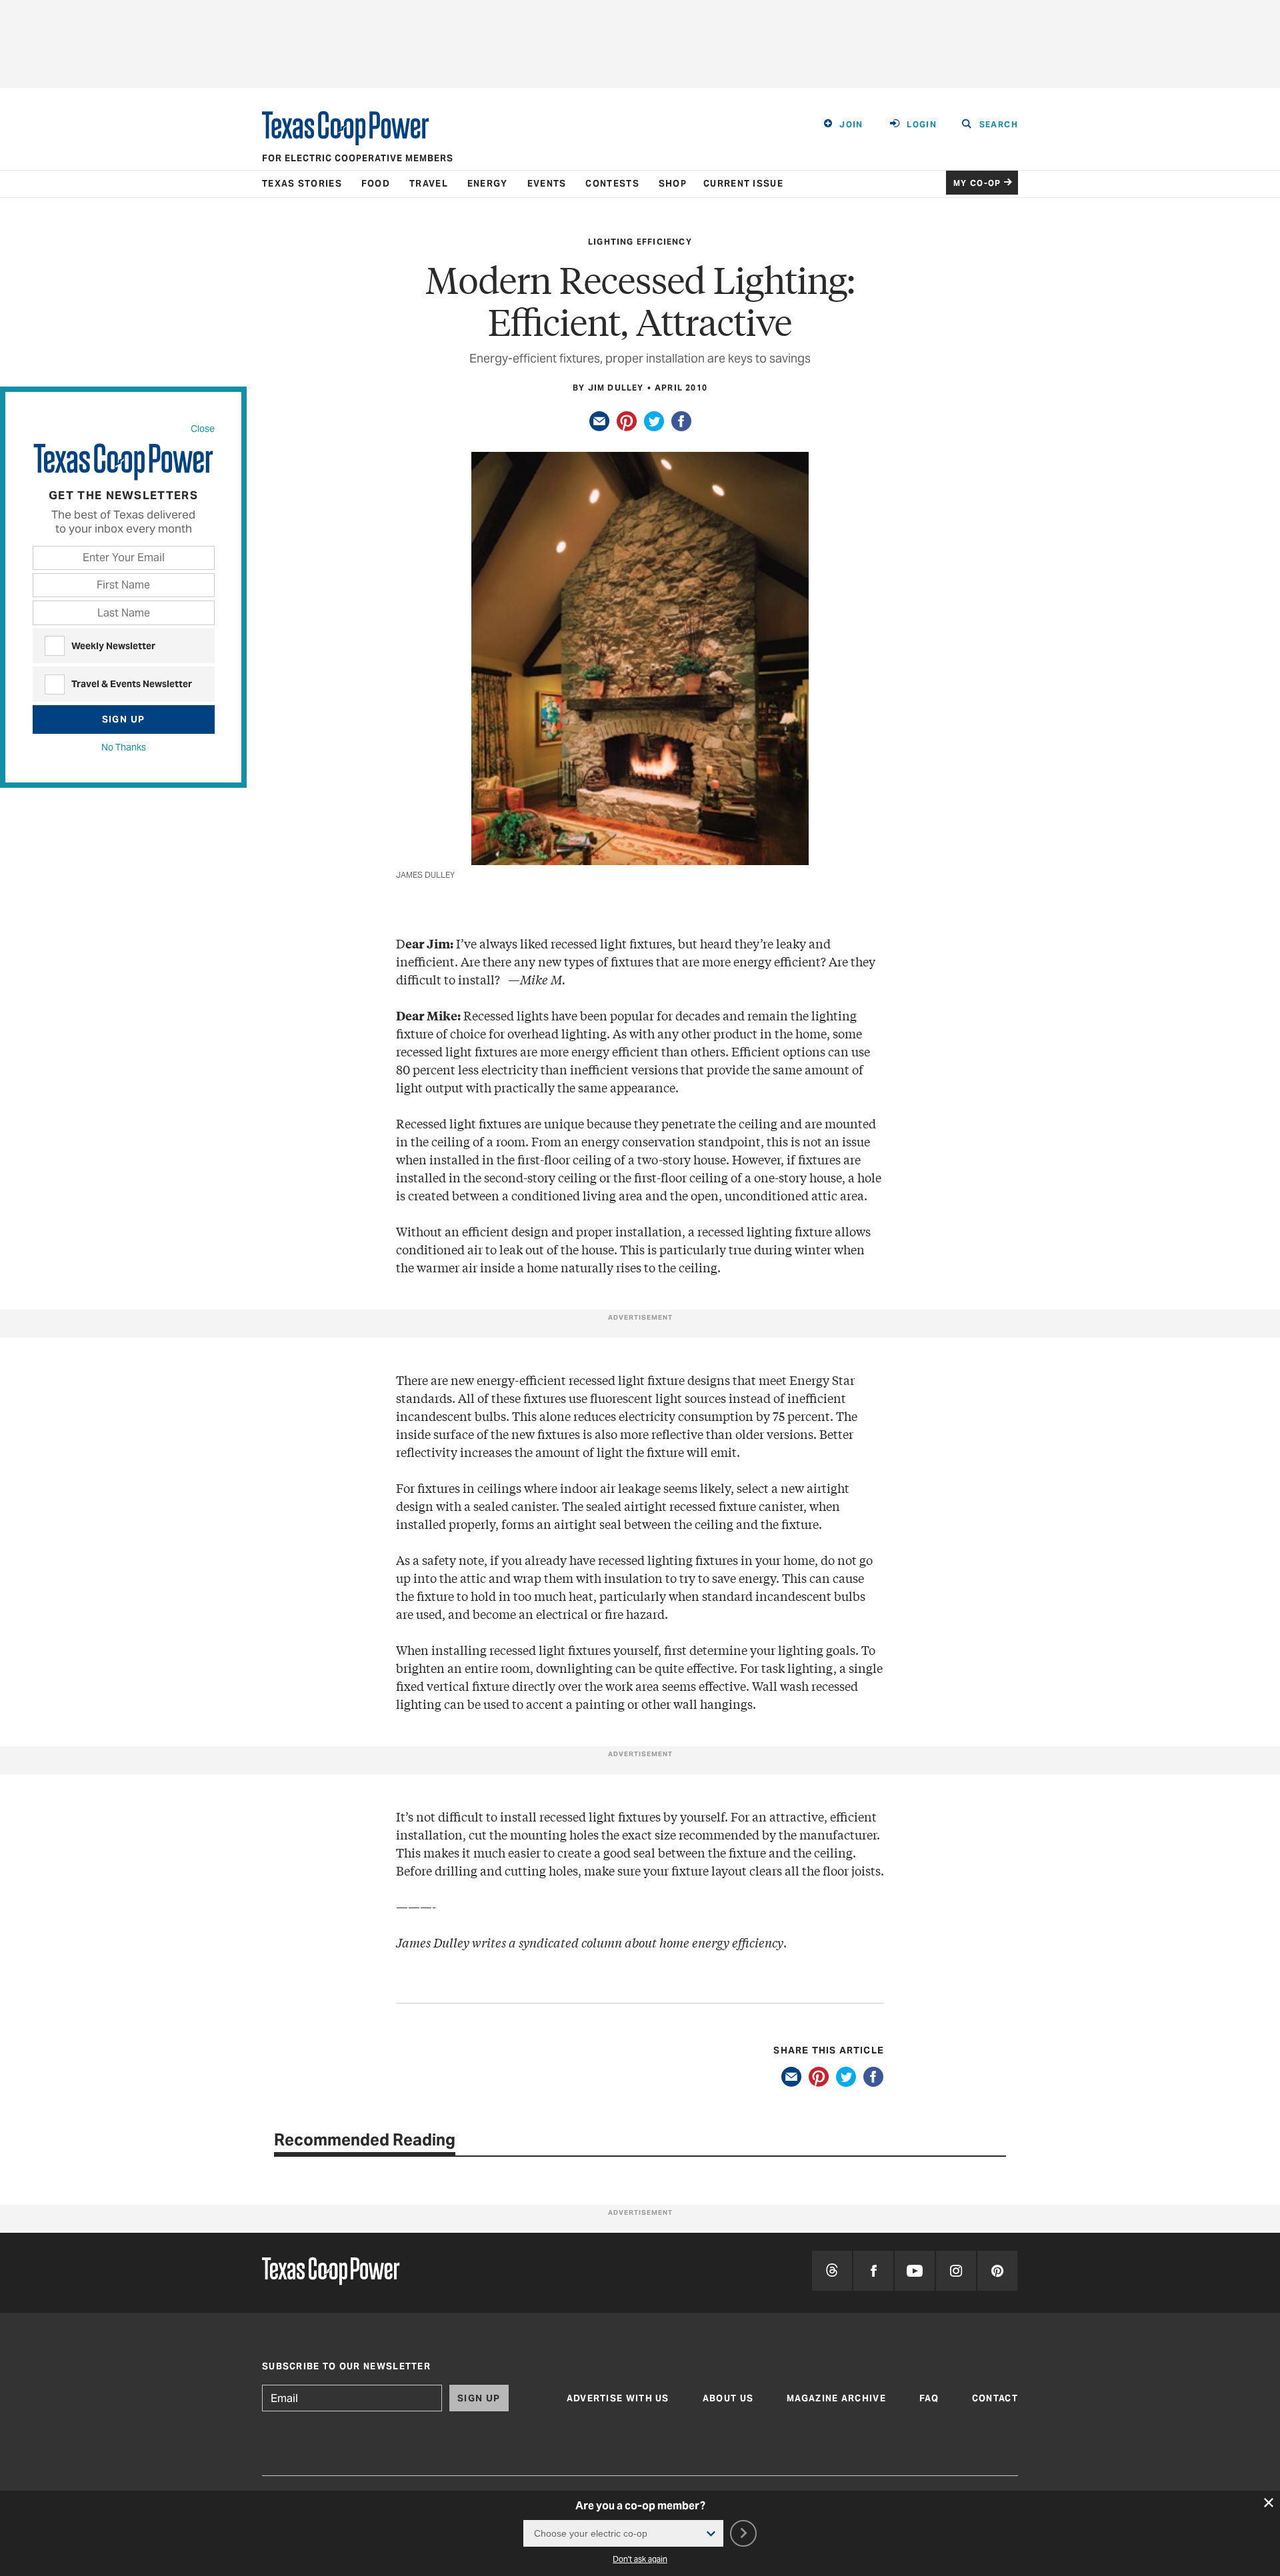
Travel (429, 184)
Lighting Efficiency (640, 242)
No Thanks (124, 747)
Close (203, 429)
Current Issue (743, 184)
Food (376, 184)
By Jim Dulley (608, 388)
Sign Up (124, 719)
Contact (995, 2398)
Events (547, 184)
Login (922, 124)
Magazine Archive (836, 2398)
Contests (612, 184)
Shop (673, 184)
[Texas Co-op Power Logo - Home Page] (331, 2272)
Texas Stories (302, 184)
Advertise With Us (618, 2398)
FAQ (929, 2398)
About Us (728, 2398)
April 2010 (681, 388)
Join (851, 124)
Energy (488, 184)
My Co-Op (977, 183)
